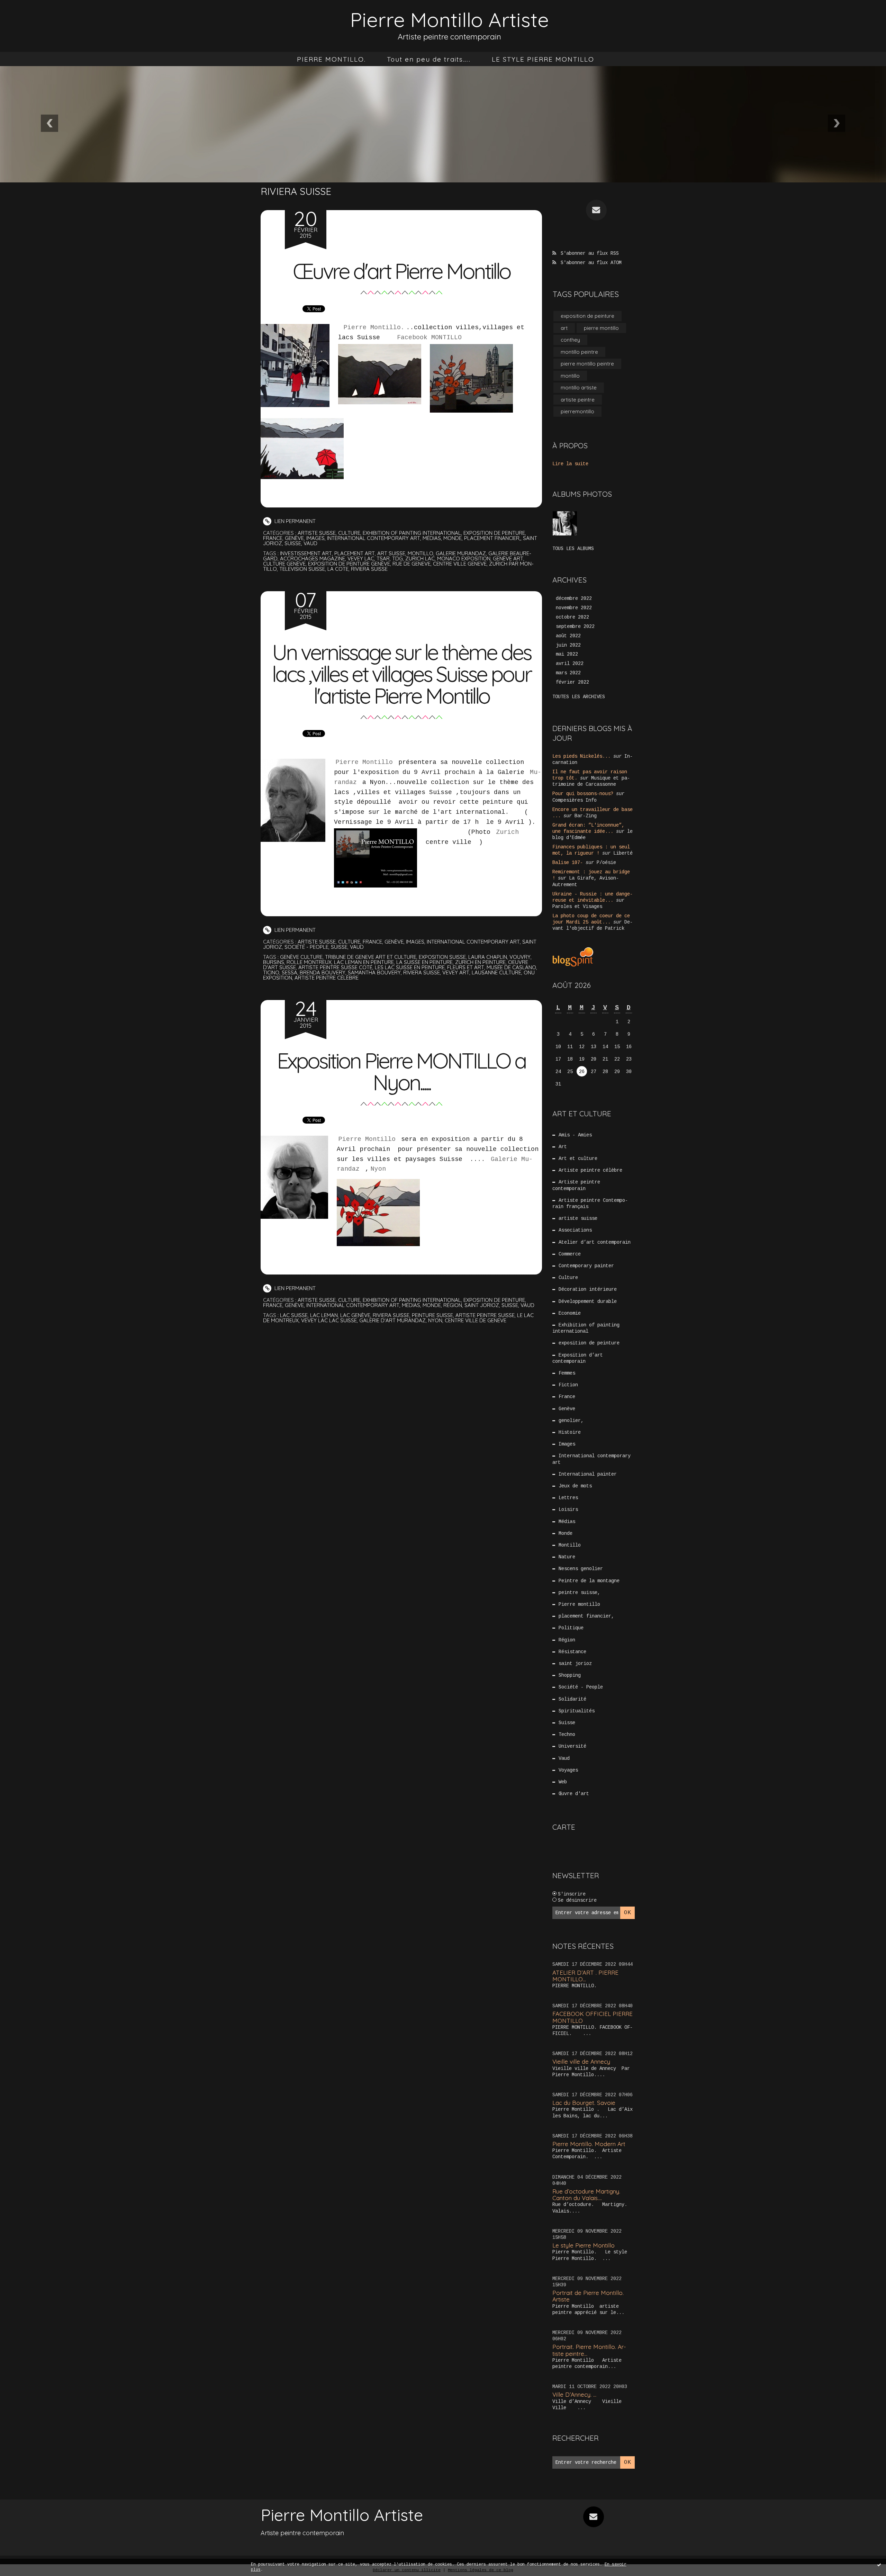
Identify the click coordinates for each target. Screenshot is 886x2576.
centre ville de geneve (476, 1320)
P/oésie (606, 863)
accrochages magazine (313, 559)
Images (315, 538)
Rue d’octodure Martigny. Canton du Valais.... (586, 2195)
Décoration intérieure (588, 1289)
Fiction (568, 1385)
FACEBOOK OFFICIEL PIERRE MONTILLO (593, 2017)
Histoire (570, 1432)
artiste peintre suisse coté (335, 967)
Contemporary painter (586, 1266)
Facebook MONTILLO (429, 337)
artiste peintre (578, 400)
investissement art (306, 553)
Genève (294, 538)
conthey (570, 340)
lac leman (324, 1315)
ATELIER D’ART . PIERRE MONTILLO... (585, 1976)
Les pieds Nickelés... (581, 756)
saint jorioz (482, 1305)
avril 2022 (570, 664)
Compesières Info (575, 800)
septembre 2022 (575, 627)
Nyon (380, 1169)
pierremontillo (577, 411)
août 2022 (568, 636)
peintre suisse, (579, 1593)
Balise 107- (568, 863)
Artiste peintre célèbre (590, 1170)
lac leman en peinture (364, 962)
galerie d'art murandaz (392, 1320)
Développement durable (588, 1301)
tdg (397, 559)
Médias (432, 538)
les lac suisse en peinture (410, 967)
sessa (290, 972)
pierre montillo (601, 328)
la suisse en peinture (424, 962)
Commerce (570, 1254)
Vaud (310, 543)
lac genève (355, 1315)
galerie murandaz (461, 553)
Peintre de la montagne (589, 1581)
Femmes (567, 1373)
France (273, 538)
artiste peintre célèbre (327, 978)
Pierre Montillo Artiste (450, 20)
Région (453, 1305)
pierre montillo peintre (587, 364)
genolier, (571, 1421)
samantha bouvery (374, 972)
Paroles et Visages (577, 907)
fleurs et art (466, 967)
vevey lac (361, 559)
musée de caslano (511, 967)
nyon (435, 1320)
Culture (349, 533)
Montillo (570, 1545)
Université (572, 1746)
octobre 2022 (572, 617)
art (564, 328)
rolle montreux (309, 962)
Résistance (572, 1652)
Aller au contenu (34, 14)
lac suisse (294, 1315)
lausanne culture (496, 972)
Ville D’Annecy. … (574, 2394)
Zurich (507, 832)
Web (563, 1782)
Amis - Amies (575, 1135)
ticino (271, 972)
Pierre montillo (579, 1604)
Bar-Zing (586, 816)
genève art (508, 559)
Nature (567, 1557)
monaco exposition (464, 559)
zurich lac (420, 559)
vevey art (456, 972)
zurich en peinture (480, 962)
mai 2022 (567, 654)
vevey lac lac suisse (329, 1320)
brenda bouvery (323, 972)
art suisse (391, 553)
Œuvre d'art (574, 1794)
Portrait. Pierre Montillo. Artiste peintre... (589, 2350)
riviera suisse (369, 569)
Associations (575, 1230)
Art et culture (578, 1159)
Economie (570, 1313)
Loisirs (568, 1510)
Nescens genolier (581, 1569)
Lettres (568, 1498)
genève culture (301, 957)
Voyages (568, 1770)
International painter (588, 1474)
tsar (383, 559)
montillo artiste (579, 388)
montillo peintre (579, 352)
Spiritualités (577, 1711)
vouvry (520, 957)
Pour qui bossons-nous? (583, 794)
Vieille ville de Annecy (581, 2061)
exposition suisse (442, 957)
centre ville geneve (460, 564)
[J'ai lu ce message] (879, 2565)
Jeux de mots (575, 1486)
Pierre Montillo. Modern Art (589, 2144)
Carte (564, 1827)
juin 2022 (568, 645)
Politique (571, 1628)
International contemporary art (374, 538)
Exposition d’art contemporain (578, 1358)
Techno (567, 1735)
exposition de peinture (494, 533)
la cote (338, 569)
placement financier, (492, 538)
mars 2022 (568, 673)
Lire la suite (570, 464)
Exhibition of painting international (412, 533)
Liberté (623, 853)
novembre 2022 (574, 608)
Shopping (570, 1675)
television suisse (302, 569)
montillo (421, 553)
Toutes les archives (579, 697)
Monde (453, 538)
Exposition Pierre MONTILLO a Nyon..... (401, 1071)
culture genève (284, 564)
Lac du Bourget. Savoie (584, 2103)
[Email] (596, 210)
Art (563, 1147)
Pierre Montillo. (372, 327)
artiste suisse (317, 533)
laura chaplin (488, 957)
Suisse (293, 543)
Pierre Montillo (364, 762)
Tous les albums (573, 549)
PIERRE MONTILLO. (331, 59)
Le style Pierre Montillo (584, 2245)
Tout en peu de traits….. (429, 59)
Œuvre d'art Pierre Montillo (401, 271)
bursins (274, 962)
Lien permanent (294, 521)
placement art (355, 553)
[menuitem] (331, 59)
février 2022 (572, 682)
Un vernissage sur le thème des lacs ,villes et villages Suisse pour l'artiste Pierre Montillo (401, 674)
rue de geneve (412, 564)
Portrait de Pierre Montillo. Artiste (588, 2296)
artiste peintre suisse (485, 1315)
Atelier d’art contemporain (595, 1242)
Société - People (306, 947)
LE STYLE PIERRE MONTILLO (543, 59)
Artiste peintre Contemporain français (590, 1204)
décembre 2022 (574, 598)
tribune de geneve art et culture (371, 957)
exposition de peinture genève (349, 564)
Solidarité (572, 1699)
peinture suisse (432, 1315)
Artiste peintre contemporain (576, 1185)
